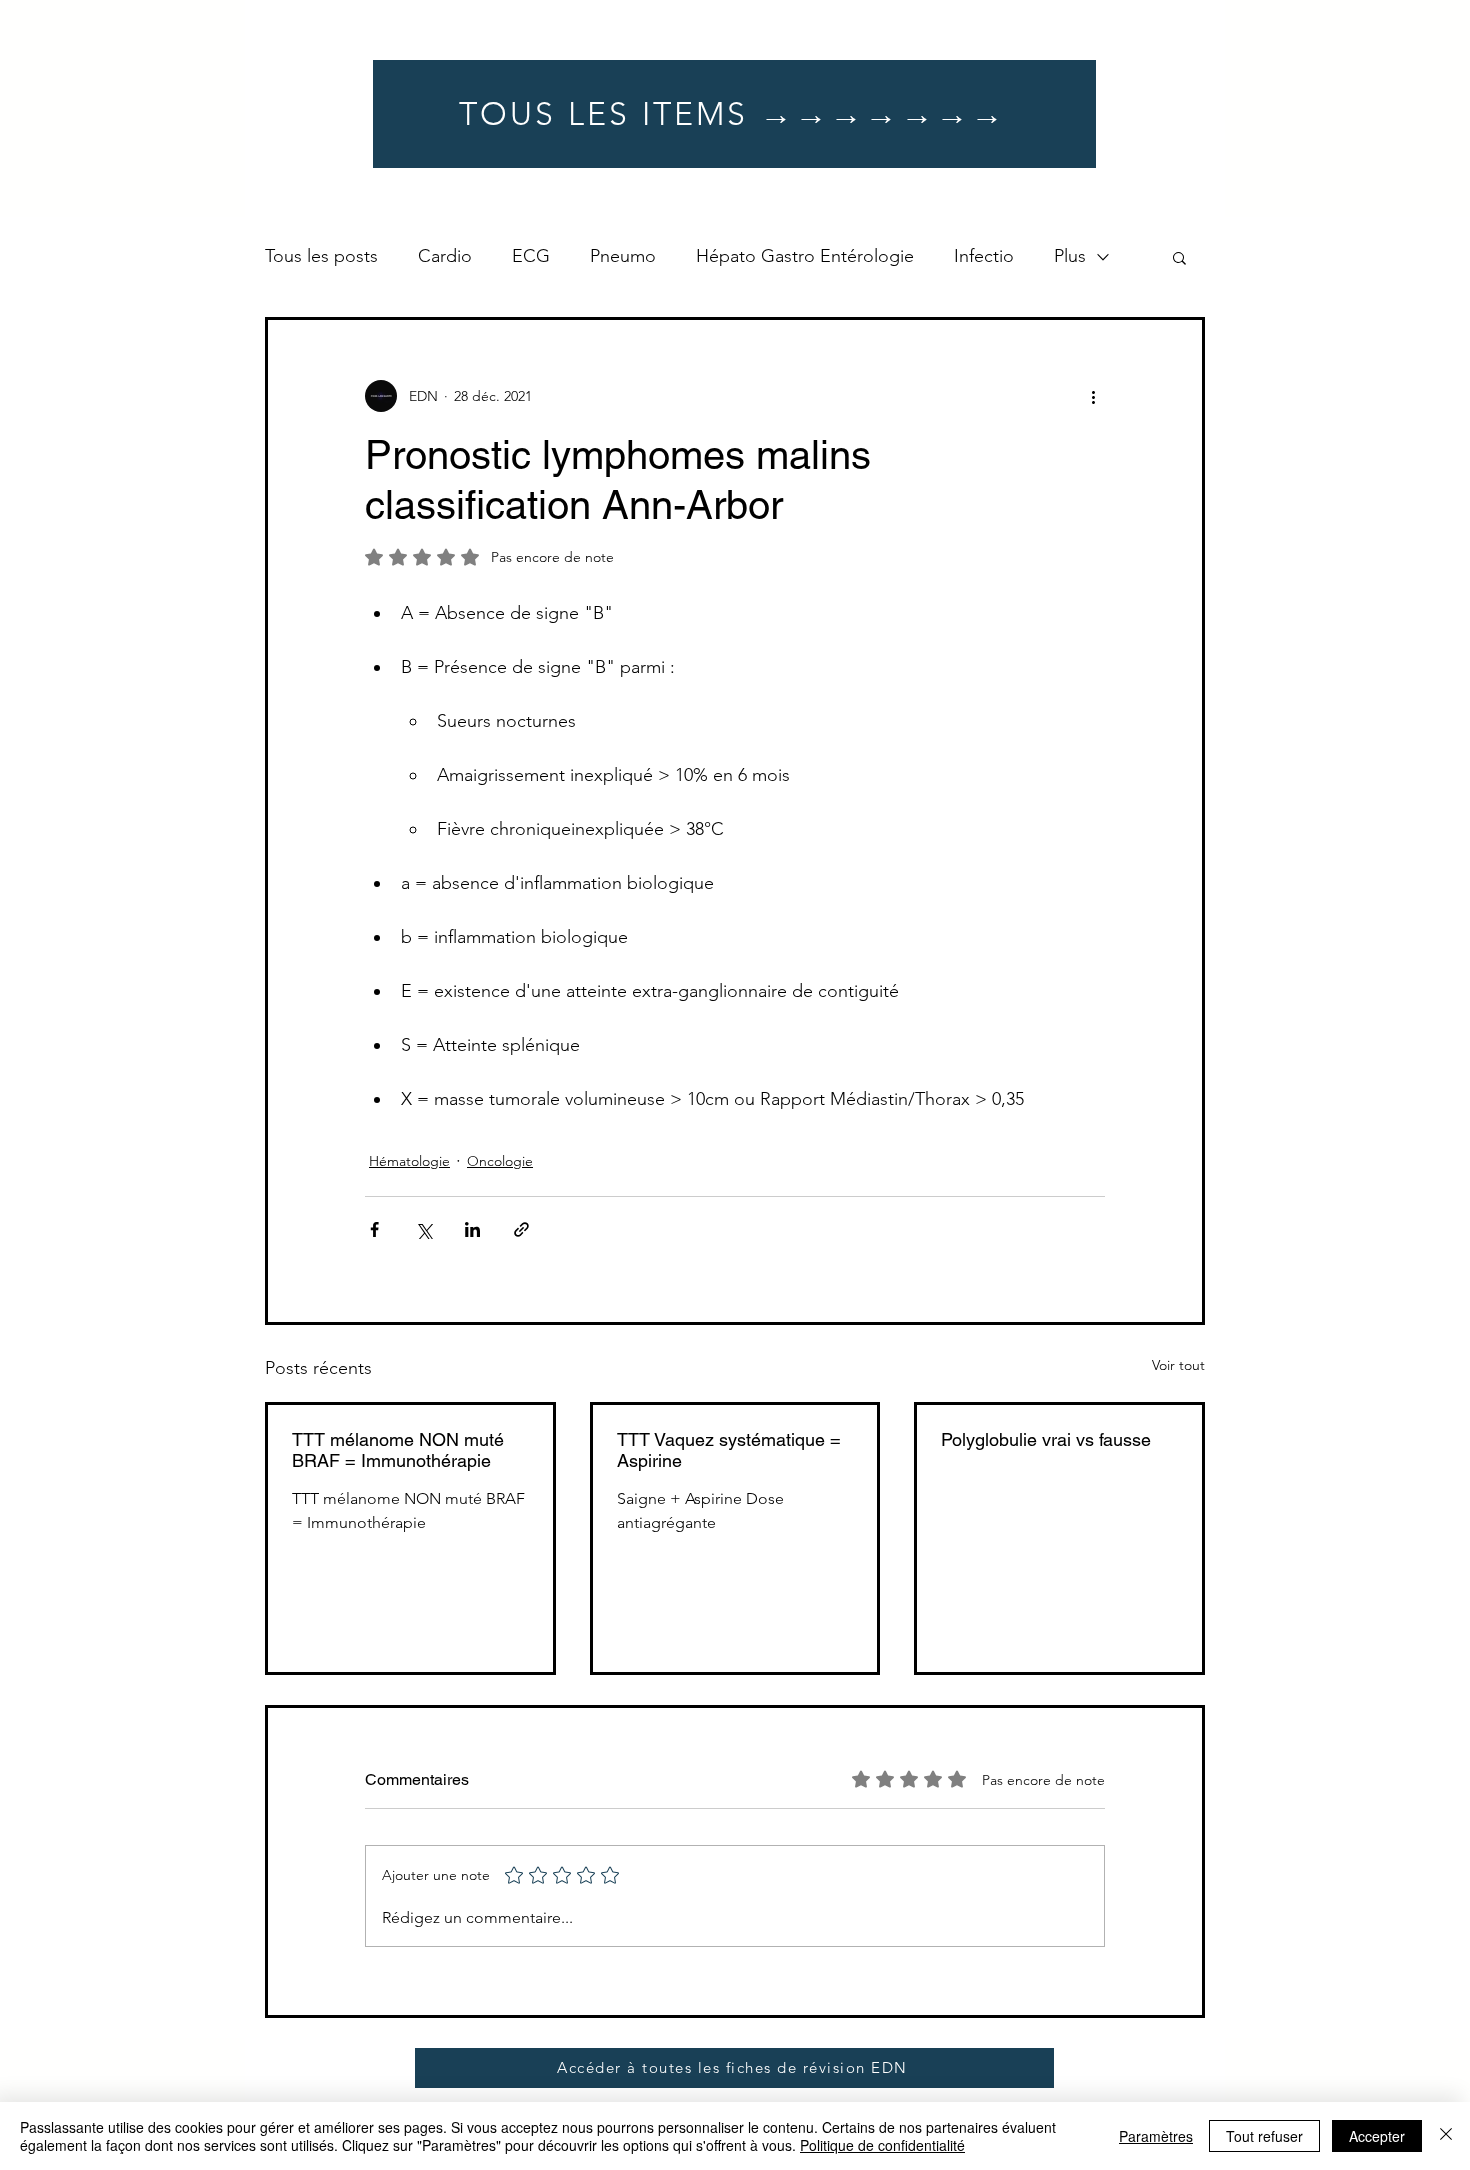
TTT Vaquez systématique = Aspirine (729, 1450)
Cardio (445, 256)
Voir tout (1178, 1365)
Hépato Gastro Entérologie (805, 256)
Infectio (984, 256)
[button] (1179, 257)
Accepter (1377, 2136)
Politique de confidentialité (882, 2145)
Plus (1070, 256)
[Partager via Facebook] (374, 1229)
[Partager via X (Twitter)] (423, 1229)
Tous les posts (321, 256)
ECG (531, 256)
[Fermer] (1446, 2136)
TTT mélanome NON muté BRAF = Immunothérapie (398, 1450)
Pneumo (623, 256)
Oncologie (500, 1161)
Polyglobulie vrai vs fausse (1046, 1439)
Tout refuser (1264, 2136)
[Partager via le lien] (521, 1229)
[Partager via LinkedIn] (472, 1229)
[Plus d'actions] (1093, 396)
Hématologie (409, 1161)
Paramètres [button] (1156, 2136)
